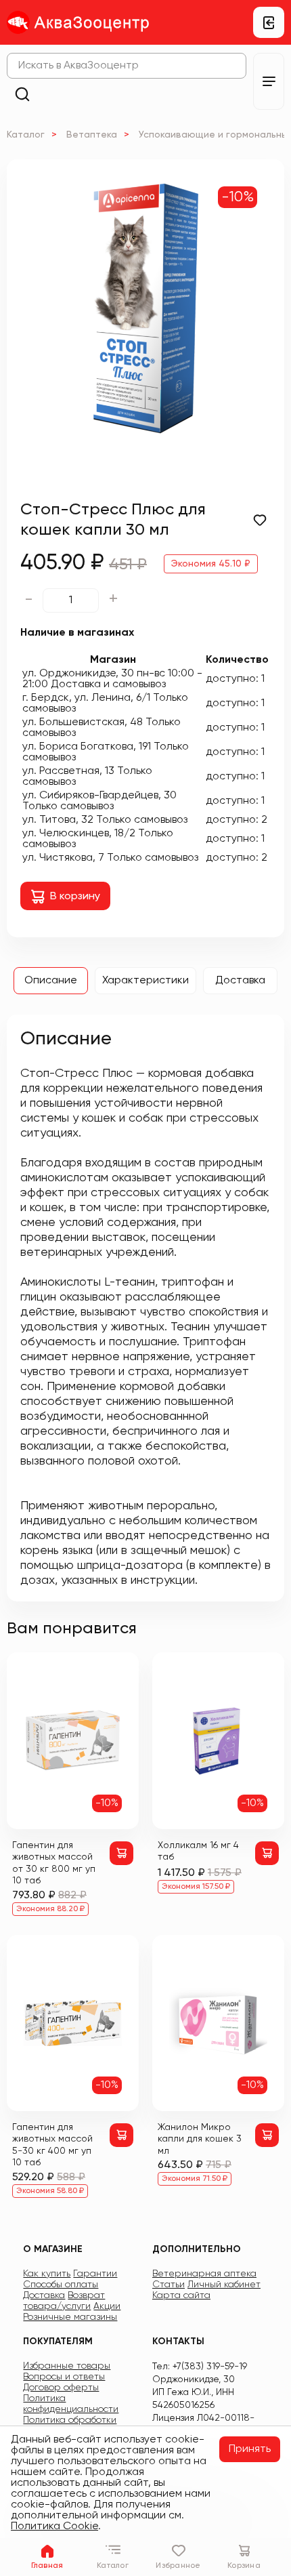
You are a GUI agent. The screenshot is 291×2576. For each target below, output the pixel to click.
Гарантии (95, 2274)
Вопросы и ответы (64, 2377)
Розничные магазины (70, 2317)
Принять (250, 2449)
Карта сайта (181, 2295)
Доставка (240, 981)
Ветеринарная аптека (204, 2274)
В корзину (75, 897)
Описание (51, 981)
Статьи (169, 2285)
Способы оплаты (61, 2285)
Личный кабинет (224, 2285)
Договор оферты (61, 2388)
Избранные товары (67, 2366)
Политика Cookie (54, 2527)
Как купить (47, 2274)
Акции (107, 2306)
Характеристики (145, 981)
